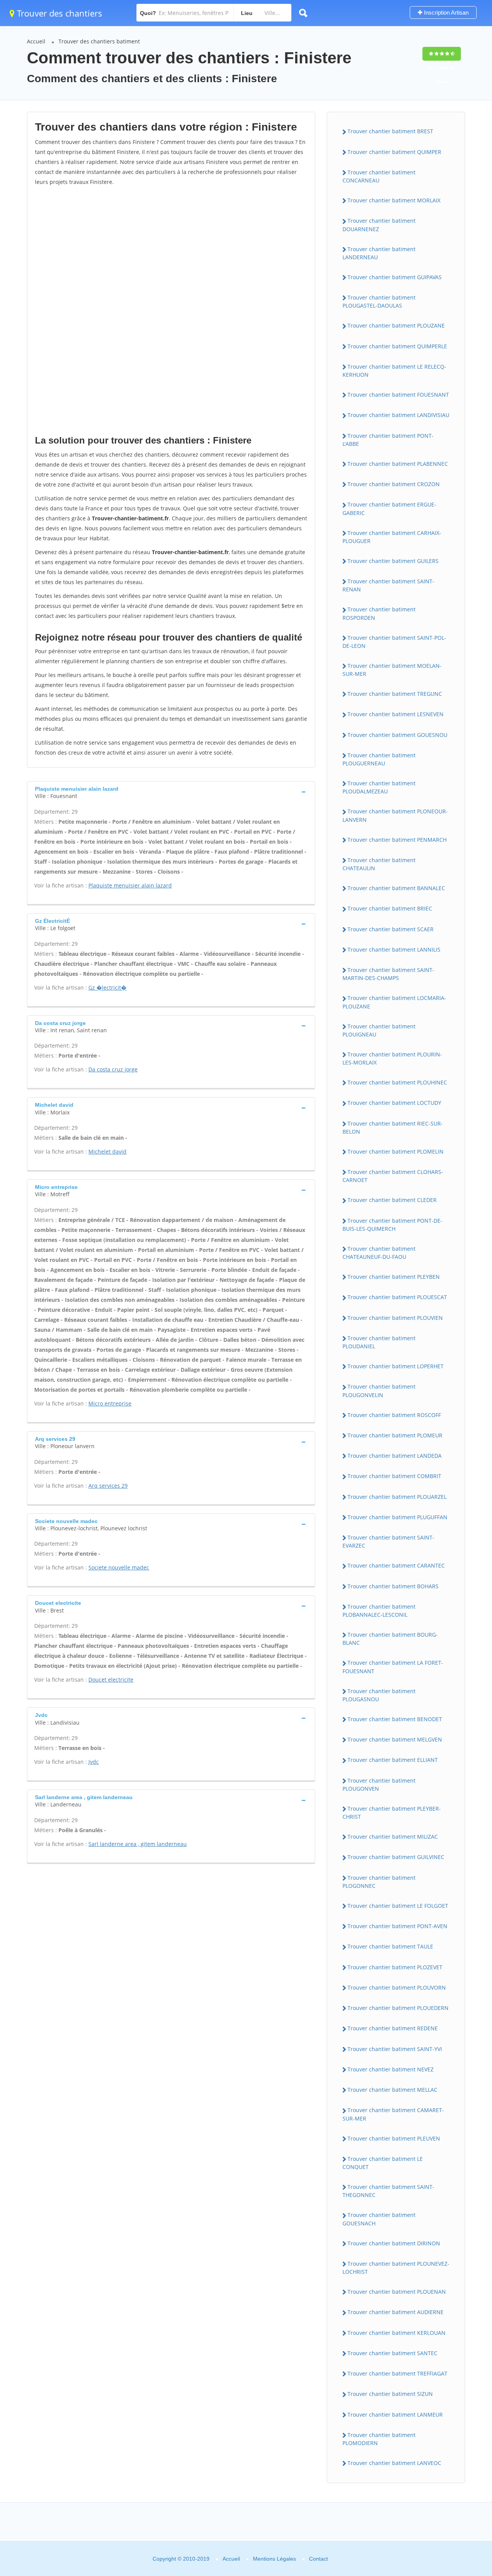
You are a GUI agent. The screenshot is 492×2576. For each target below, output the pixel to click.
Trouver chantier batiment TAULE (390, 1946)
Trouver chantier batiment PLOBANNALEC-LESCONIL (379, 1611)
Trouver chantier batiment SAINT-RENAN (388, 585)
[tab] (171, 792)
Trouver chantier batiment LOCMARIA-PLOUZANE (394, 1002)
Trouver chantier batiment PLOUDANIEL (379, 1342)
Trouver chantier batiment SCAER (391, 929)
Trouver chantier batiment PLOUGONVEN (379, 1785)
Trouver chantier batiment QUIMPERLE (397, 346)
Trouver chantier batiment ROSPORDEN (379, 613)
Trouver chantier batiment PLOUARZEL (397, 1497)
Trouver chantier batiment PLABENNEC (398, 464)
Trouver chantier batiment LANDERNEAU (379, 253)
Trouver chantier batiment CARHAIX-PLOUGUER (392, 537)
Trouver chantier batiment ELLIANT (393, 1760)
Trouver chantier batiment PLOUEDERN (398, 2008)
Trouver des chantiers (58, 13)
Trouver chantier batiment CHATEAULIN (379, 864)
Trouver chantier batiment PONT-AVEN (397, 1926)
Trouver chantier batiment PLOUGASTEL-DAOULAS (379, 301)
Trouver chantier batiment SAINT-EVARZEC (388, 1541)
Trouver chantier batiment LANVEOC (394, 2463)
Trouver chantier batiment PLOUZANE (396, 325)
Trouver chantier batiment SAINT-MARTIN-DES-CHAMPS (388, 974)
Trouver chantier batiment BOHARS (393, 1586)
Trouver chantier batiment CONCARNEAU (379, 176)
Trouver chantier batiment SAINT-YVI (395, 2049)
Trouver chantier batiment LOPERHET (396, 1366)
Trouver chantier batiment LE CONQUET (383, 2163)
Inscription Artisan (445, 12)
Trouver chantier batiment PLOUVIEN (395, 1318)
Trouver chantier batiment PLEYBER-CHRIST (392, 1813)
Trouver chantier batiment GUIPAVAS (395, 277)
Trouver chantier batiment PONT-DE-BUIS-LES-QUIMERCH (392, 1225)
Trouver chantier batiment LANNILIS (394, 949)
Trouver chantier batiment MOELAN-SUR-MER (392, 670)
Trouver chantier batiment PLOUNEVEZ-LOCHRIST (396, 2268)
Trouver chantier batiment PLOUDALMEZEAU (379, 787)
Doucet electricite (111, 1680)
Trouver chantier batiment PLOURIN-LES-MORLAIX (392, 1058)
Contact (318, 2559)
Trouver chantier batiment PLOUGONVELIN (379, 1391)
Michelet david (107, 1151)
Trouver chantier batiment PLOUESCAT (397, 1297)
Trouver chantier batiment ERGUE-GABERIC (389, 508)
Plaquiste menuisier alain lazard (130, 885)
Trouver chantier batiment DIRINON (394, 2243)
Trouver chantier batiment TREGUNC (395, 694)
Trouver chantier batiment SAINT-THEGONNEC (388, 2191)
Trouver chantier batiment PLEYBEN (394, 1277)
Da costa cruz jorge (113, 1069)
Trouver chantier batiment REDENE (393, 2028)
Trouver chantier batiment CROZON (394, 484)
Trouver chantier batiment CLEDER (392, 1200)
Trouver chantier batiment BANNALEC (396, 888)
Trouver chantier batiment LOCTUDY (394, 1103)
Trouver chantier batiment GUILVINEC (396, 1857)
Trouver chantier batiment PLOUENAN (397, 2292)
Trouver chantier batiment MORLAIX (394, 200)
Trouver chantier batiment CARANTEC (396, 1565)
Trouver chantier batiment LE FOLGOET (398, 1906)
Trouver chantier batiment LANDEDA (395, 1456)
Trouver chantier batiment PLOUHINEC (397, 1082)
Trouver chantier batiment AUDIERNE (396, 2312)
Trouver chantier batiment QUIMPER (394, 152)
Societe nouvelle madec (119, 1567)
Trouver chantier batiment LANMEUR (395, 2415)
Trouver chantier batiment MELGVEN (395, 1739)
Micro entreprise (110, 1403)
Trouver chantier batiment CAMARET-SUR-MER (393, 2114)
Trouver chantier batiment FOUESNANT (398, 395)
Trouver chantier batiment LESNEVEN (396, 714)
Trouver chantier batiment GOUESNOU (397, 735)
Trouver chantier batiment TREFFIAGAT (397, 2373)
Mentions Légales (274, 2559)
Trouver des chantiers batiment (99, 41)
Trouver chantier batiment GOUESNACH (379, 2219)
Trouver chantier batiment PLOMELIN (396, 1151)
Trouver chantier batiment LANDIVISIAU (398, 415)
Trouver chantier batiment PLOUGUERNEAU (379, 759)
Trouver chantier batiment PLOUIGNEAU (379, 1030)
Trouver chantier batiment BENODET (395, 1719)
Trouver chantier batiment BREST (390, 131)
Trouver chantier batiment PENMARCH (397, 840)
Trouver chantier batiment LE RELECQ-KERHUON (394, 371)
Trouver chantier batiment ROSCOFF (394, 1415)
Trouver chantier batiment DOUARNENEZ (379, 225)
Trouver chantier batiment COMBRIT (394, 1476)
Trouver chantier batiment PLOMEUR (395, 1435)
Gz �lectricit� (107, 988)
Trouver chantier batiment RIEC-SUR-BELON (393, 1127)
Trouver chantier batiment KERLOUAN (396, 2333)
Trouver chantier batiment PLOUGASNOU (379, 1695)
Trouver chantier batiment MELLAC (392, 2090)
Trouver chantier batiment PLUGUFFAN (397, 1517)
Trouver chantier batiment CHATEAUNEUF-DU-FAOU (379, 1253)
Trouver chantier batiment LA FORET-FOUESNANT (393, 1667)
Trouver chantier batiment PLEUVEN (394, 2138)
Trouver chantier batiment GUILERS (393, 561)
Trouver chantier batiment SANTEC (392, 2353)
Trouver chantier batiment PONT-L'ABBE (388, 440)
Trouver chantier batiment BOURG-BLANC (390, 1639)
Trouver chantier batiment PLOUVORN (397, 1987)
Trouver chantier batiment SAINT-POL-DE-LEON (394, 642)
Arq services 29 (108, 1486)
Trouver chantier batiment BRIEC (390, 908)
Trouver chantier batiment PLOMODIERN (379, 2439)
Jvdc (94, 1762)
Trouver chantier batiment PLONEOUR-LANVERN (395, 815)
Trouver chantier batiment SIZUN (390, 2394)
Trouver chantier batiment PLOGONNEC (379, 1882)
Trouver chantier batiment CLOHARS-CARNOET (393, 1176)
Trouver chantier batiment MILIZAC (393, 1837)
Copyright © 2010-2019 (181, 2559)
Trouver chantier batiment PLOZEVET (395, 1967)
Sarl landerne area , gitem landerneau (138, 1844)
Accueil (36, 41)
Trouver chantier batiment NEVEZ (391, 2069)
